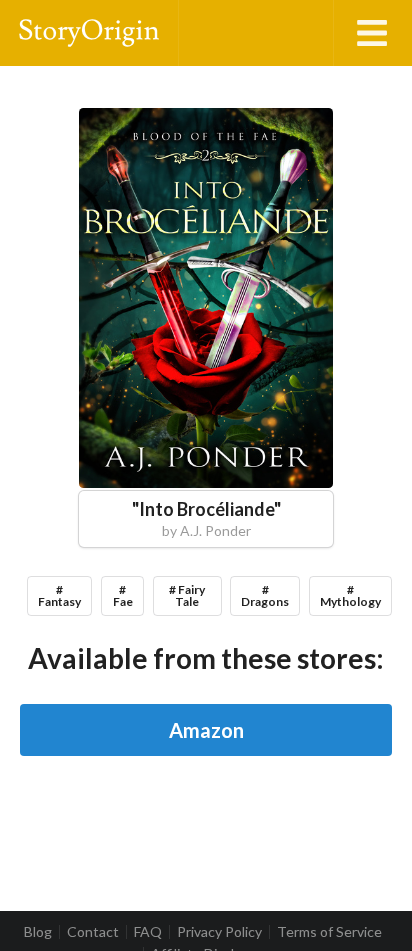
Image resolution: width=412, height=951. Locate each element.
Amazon (206, 730)
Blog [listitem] (38, 932)
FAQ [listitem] (148, 932)
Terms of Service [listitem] (329, 932)
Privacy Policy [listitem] (219, 932)
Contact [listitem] (93, 932)
